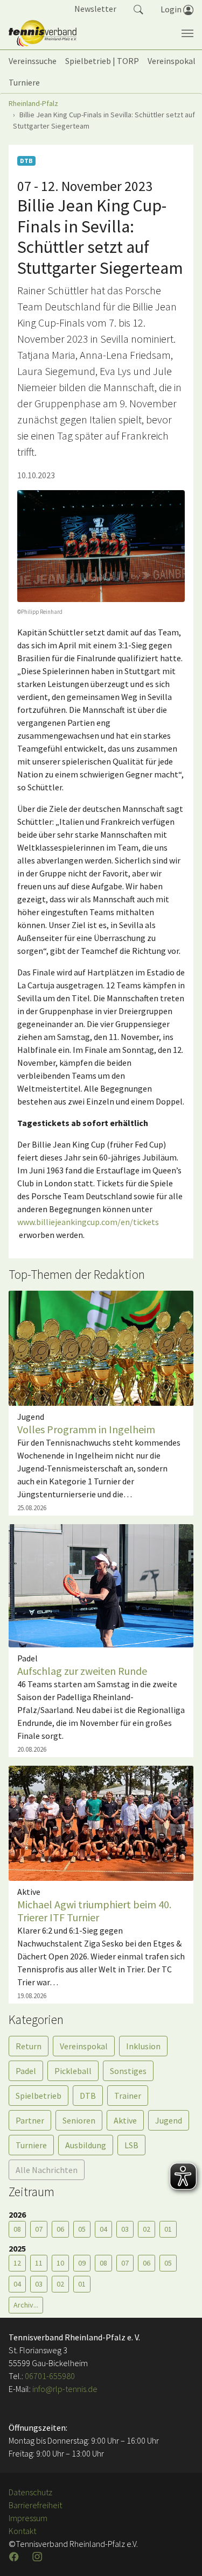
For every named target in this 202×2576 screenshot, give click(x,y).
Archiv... (26, 2305)
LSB (131, 2145)
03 (125, 2229)
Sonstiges (128, 2071)
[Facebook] (15, 2557)
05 (82, 2229)
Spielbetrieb (39, 2096)
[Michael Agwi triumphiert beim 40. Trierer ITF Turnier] (101, 1822)
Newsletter (95, 9)
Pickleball (73, 2071)
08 (17, 2229)
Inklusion (143, 2046)
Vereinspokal (84, 2046)
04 (103, 2229)
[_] (101, 546)
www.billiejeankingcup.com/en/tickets (88, 1222)
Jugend (169, 2120)
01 (168, 2229)
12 (17, 2263)
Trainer (128, 2096)
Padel (26, 2071)
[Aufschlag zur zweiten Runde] (101, 1584)
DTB (88, 2096)
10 (60, 2263)
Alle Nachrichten (47, 2170)
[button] (138, 9)
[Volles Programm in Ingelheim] (101, 1347)
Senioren (79, 2120)
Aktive (125, 2120)
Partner (30, 2120)
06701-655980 (50, 2376)
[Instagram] (38, 2557)
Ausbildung (86, 2145)
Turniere (31, 2145)
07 (39, 2229)
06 (60, 2229)
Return (29, 2046)
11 (39, 2263)
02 (147, 2229)
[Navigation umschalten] (187, 33)
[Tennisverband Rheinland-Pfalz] (43, 33)
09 (82, 2263)
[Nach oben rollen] (180, 2554)
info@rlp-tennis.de (64, 2389)
